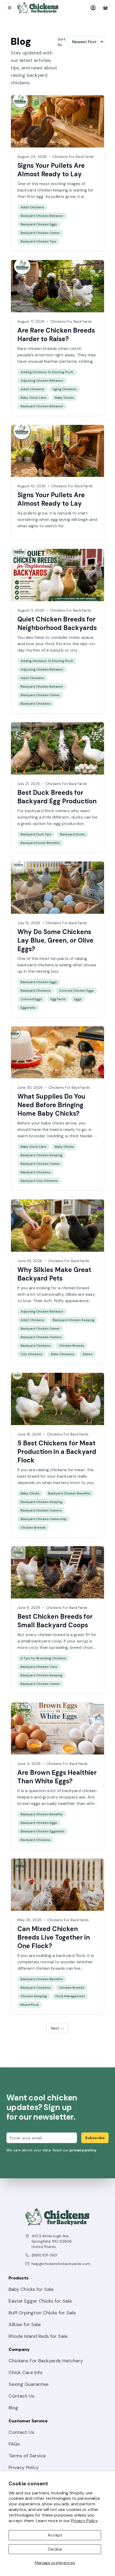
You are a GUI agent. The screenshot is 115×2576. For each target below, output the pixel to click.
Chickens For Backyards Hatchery (46, 2361)
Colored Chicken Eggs (76, 991)
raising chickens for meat (61, 1470)
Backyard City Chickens (39, 1181)
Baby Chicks (64, 398)
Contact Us (21, 2396)
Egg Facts (58, 999)
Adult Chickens (32, 207)
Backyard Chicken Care (39, 1667)
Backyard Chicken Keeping (41, 1155)
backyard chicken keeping (43, 190)
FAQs (14, 2444)
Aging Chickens (65, 389)
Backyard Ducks (72, 834)
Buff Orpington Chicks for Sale (42, 2313)
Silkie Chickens (62, 1354)
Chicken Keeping (34, 1996)
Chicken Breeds (72, 1346)
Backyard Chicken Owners (41, 1337)
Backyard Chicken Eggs (39, 224)
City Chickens (31, 1354)
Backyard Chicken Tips (38, 241)
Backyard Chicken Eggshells (43, 1831)
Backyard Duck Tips (36, 834)
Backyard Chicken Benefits (69, 1493)
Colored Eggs (31, 999)
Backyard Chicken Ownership (44, 1519)
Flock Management (70, 1996)
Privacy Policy (85, 2521)
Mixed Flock (30, 2005)
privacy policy (83, 2150)
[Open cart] (105, 8)
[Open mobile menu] (10, 8)
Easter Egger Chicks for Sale (40, 2301)
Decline (55, 2549)
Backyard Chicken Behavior (42, 216)
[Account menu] (93, 8)
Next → (58, 2028)
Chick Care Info (26, 2372)
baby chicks (53, 1123)
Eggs (78, 999)
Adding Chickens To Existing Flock (47, 372)
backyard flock (71, 1955)
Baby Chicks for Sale (31, 2289)
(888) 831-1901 (44, 2255)
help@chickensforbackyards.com (61, 2264)
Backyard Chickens (36, 704)
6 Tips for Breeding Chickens (43, 1658)
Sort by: (62, 42)
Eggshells (28, 1008)
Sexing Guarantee (28, 2384)
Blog (13, 2408)
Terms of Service (27, 2456)
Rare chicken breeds (37, 348)
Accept (55, 2535)
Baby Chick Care (33, 398)
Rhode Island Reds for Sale (38, 2336)
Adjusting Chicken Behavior (42, 381)
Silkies (71, 1294)
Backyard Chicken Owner (40, 233)
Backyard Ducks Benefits (40, 843)
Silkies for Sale (25, 2324)
